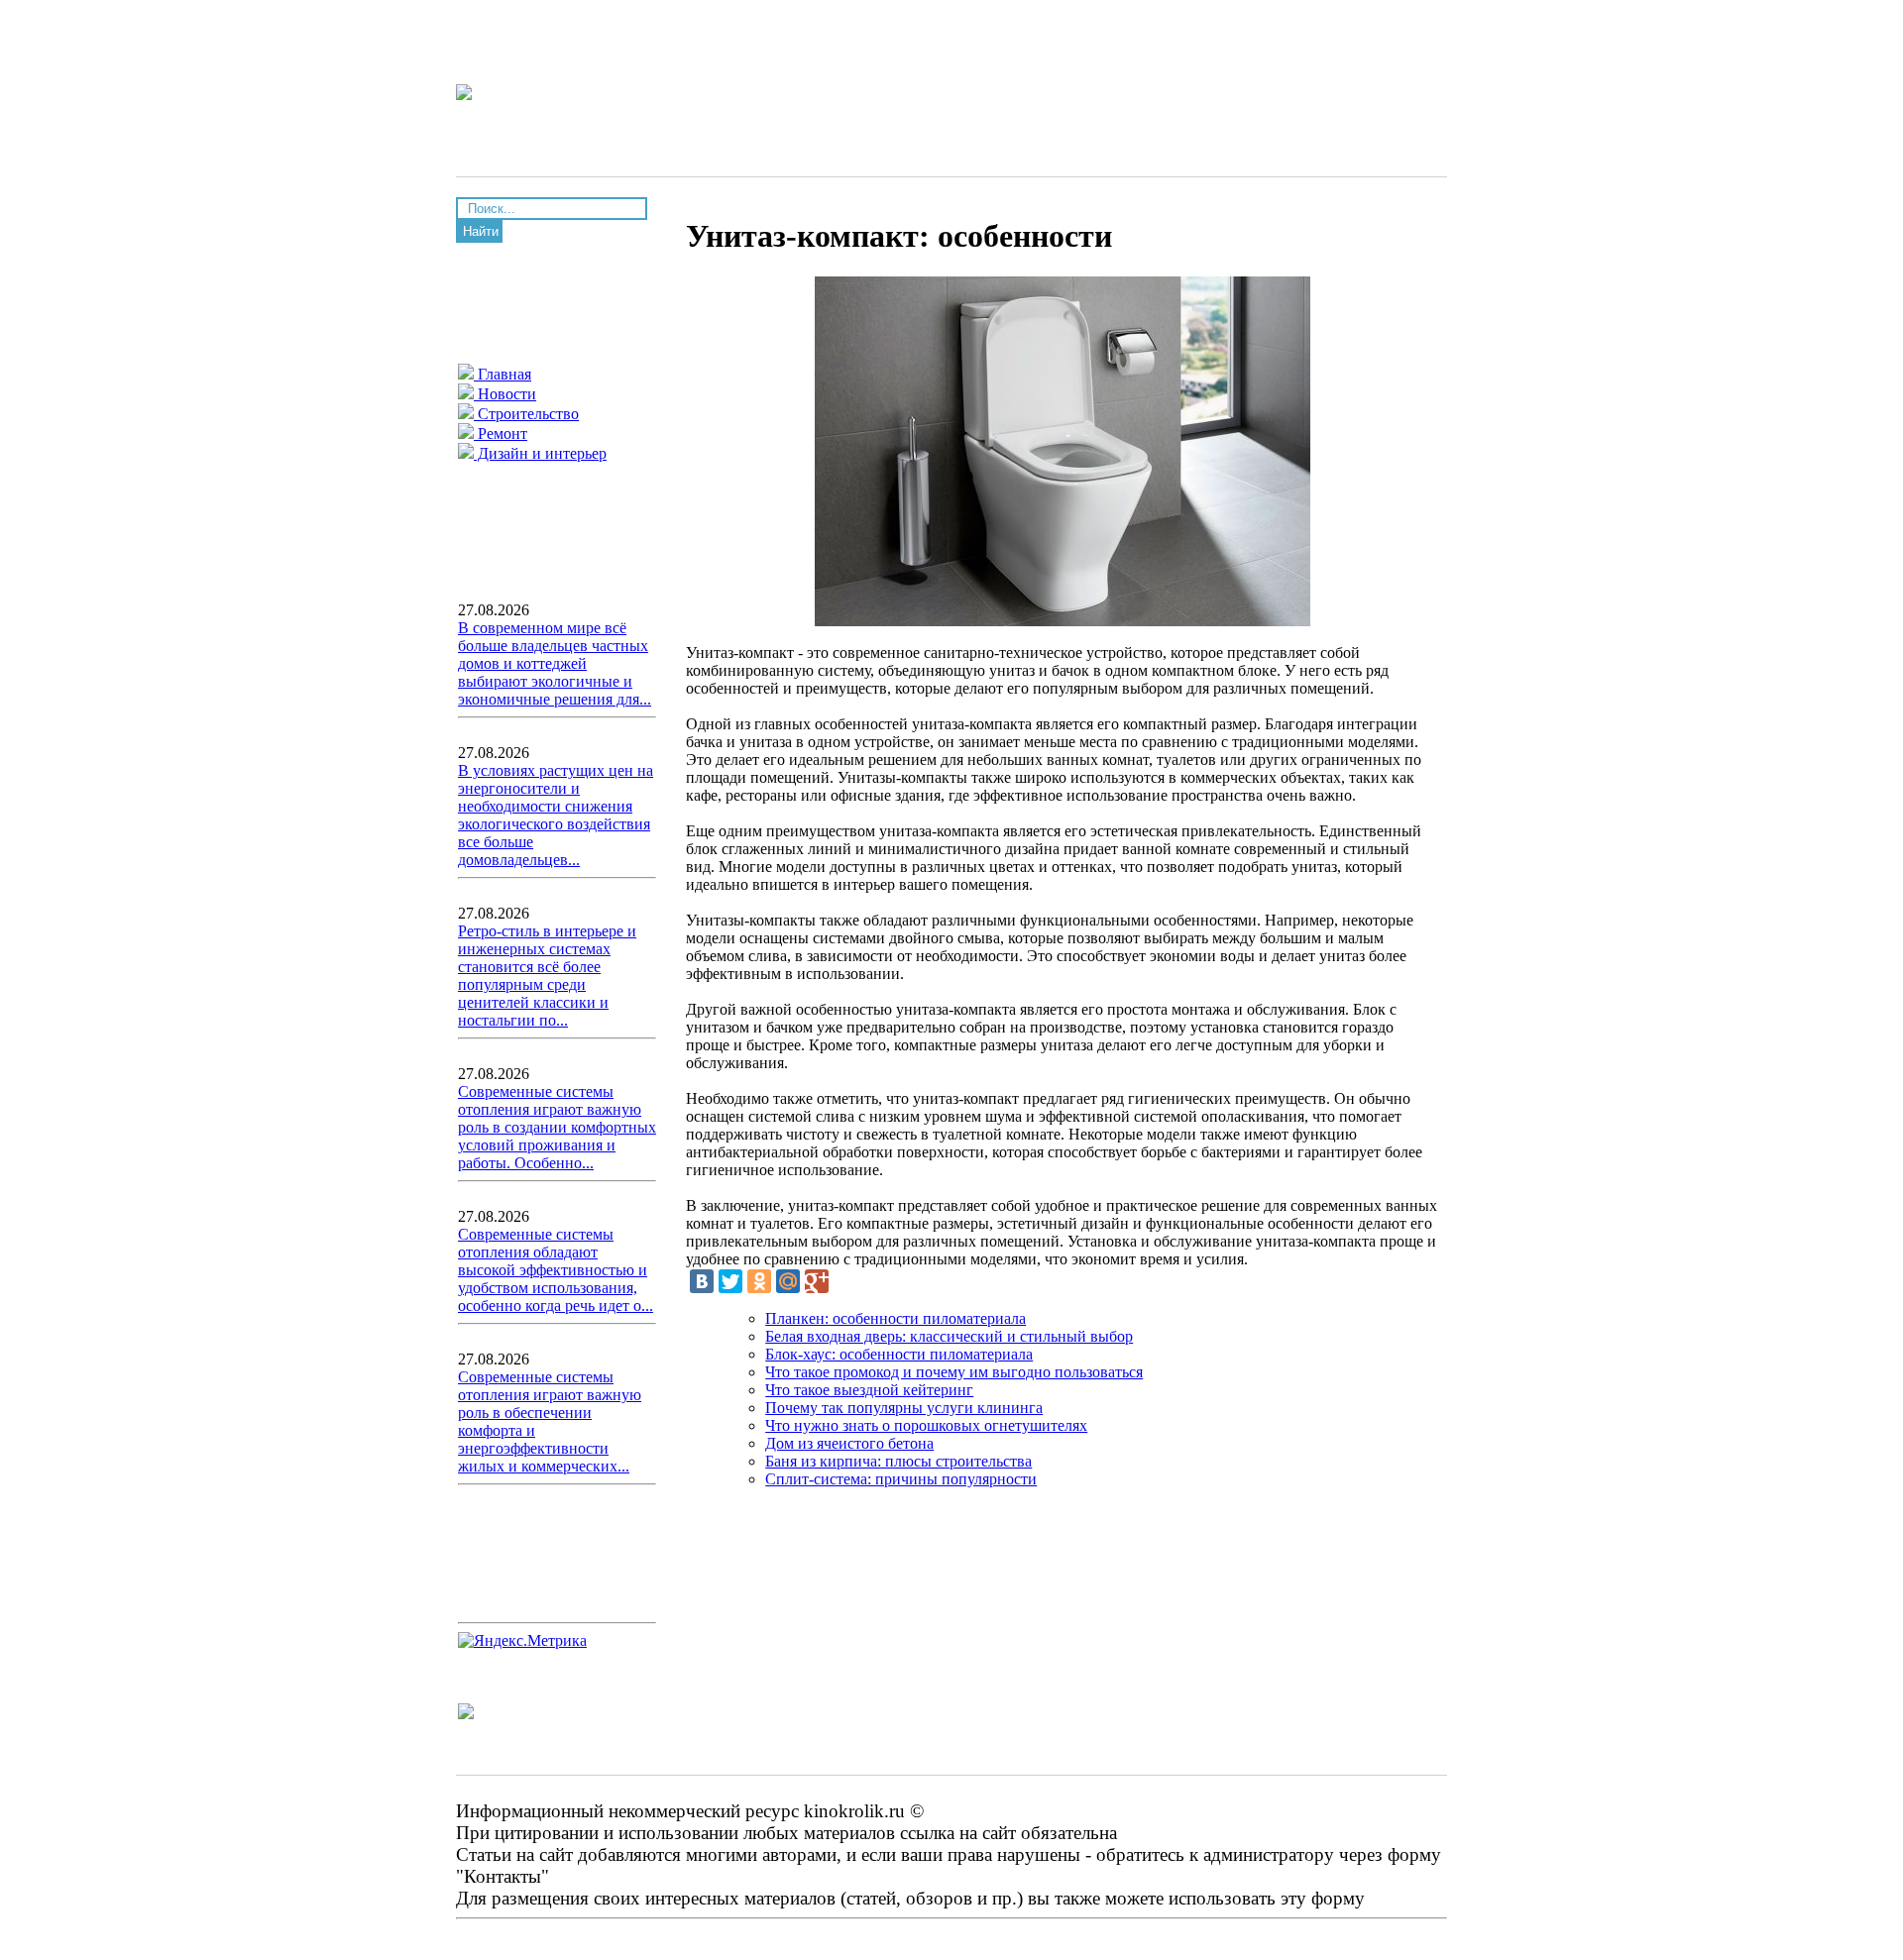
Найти (481, 231)
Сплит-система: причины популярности (901, 1479)
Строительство (526, 414)
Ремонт (501, 434)
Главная (503, 374)
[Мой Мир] (788, 1281)
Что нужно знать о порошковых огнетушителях (926, 1425)
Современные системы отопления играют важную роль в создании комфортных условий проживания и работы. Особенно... (557, 1127)
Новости (505, 394)
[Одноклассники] (759, 1281)
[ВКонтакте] (702, 1281)
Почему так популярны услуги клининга (904, 1408)
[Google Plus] (817, 1281)
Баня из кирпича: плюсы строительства (898, 1461)
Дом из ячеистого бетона (849, 1443)
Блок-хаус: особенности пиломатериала (899, 1354)
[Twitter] (730, 1281)
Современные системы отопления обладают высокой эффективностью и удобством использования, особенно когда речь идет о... (556, 1270)
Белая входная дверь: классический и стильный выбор (949, 1336)
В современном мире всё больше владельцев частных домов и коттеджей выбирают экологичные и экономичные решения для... (555, 663)
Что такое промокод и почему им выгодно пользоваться (954, 1372)
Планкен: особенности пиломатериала (896, 1318)
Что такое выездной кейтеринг (869, 1390)
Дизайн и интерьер (540, 453)
